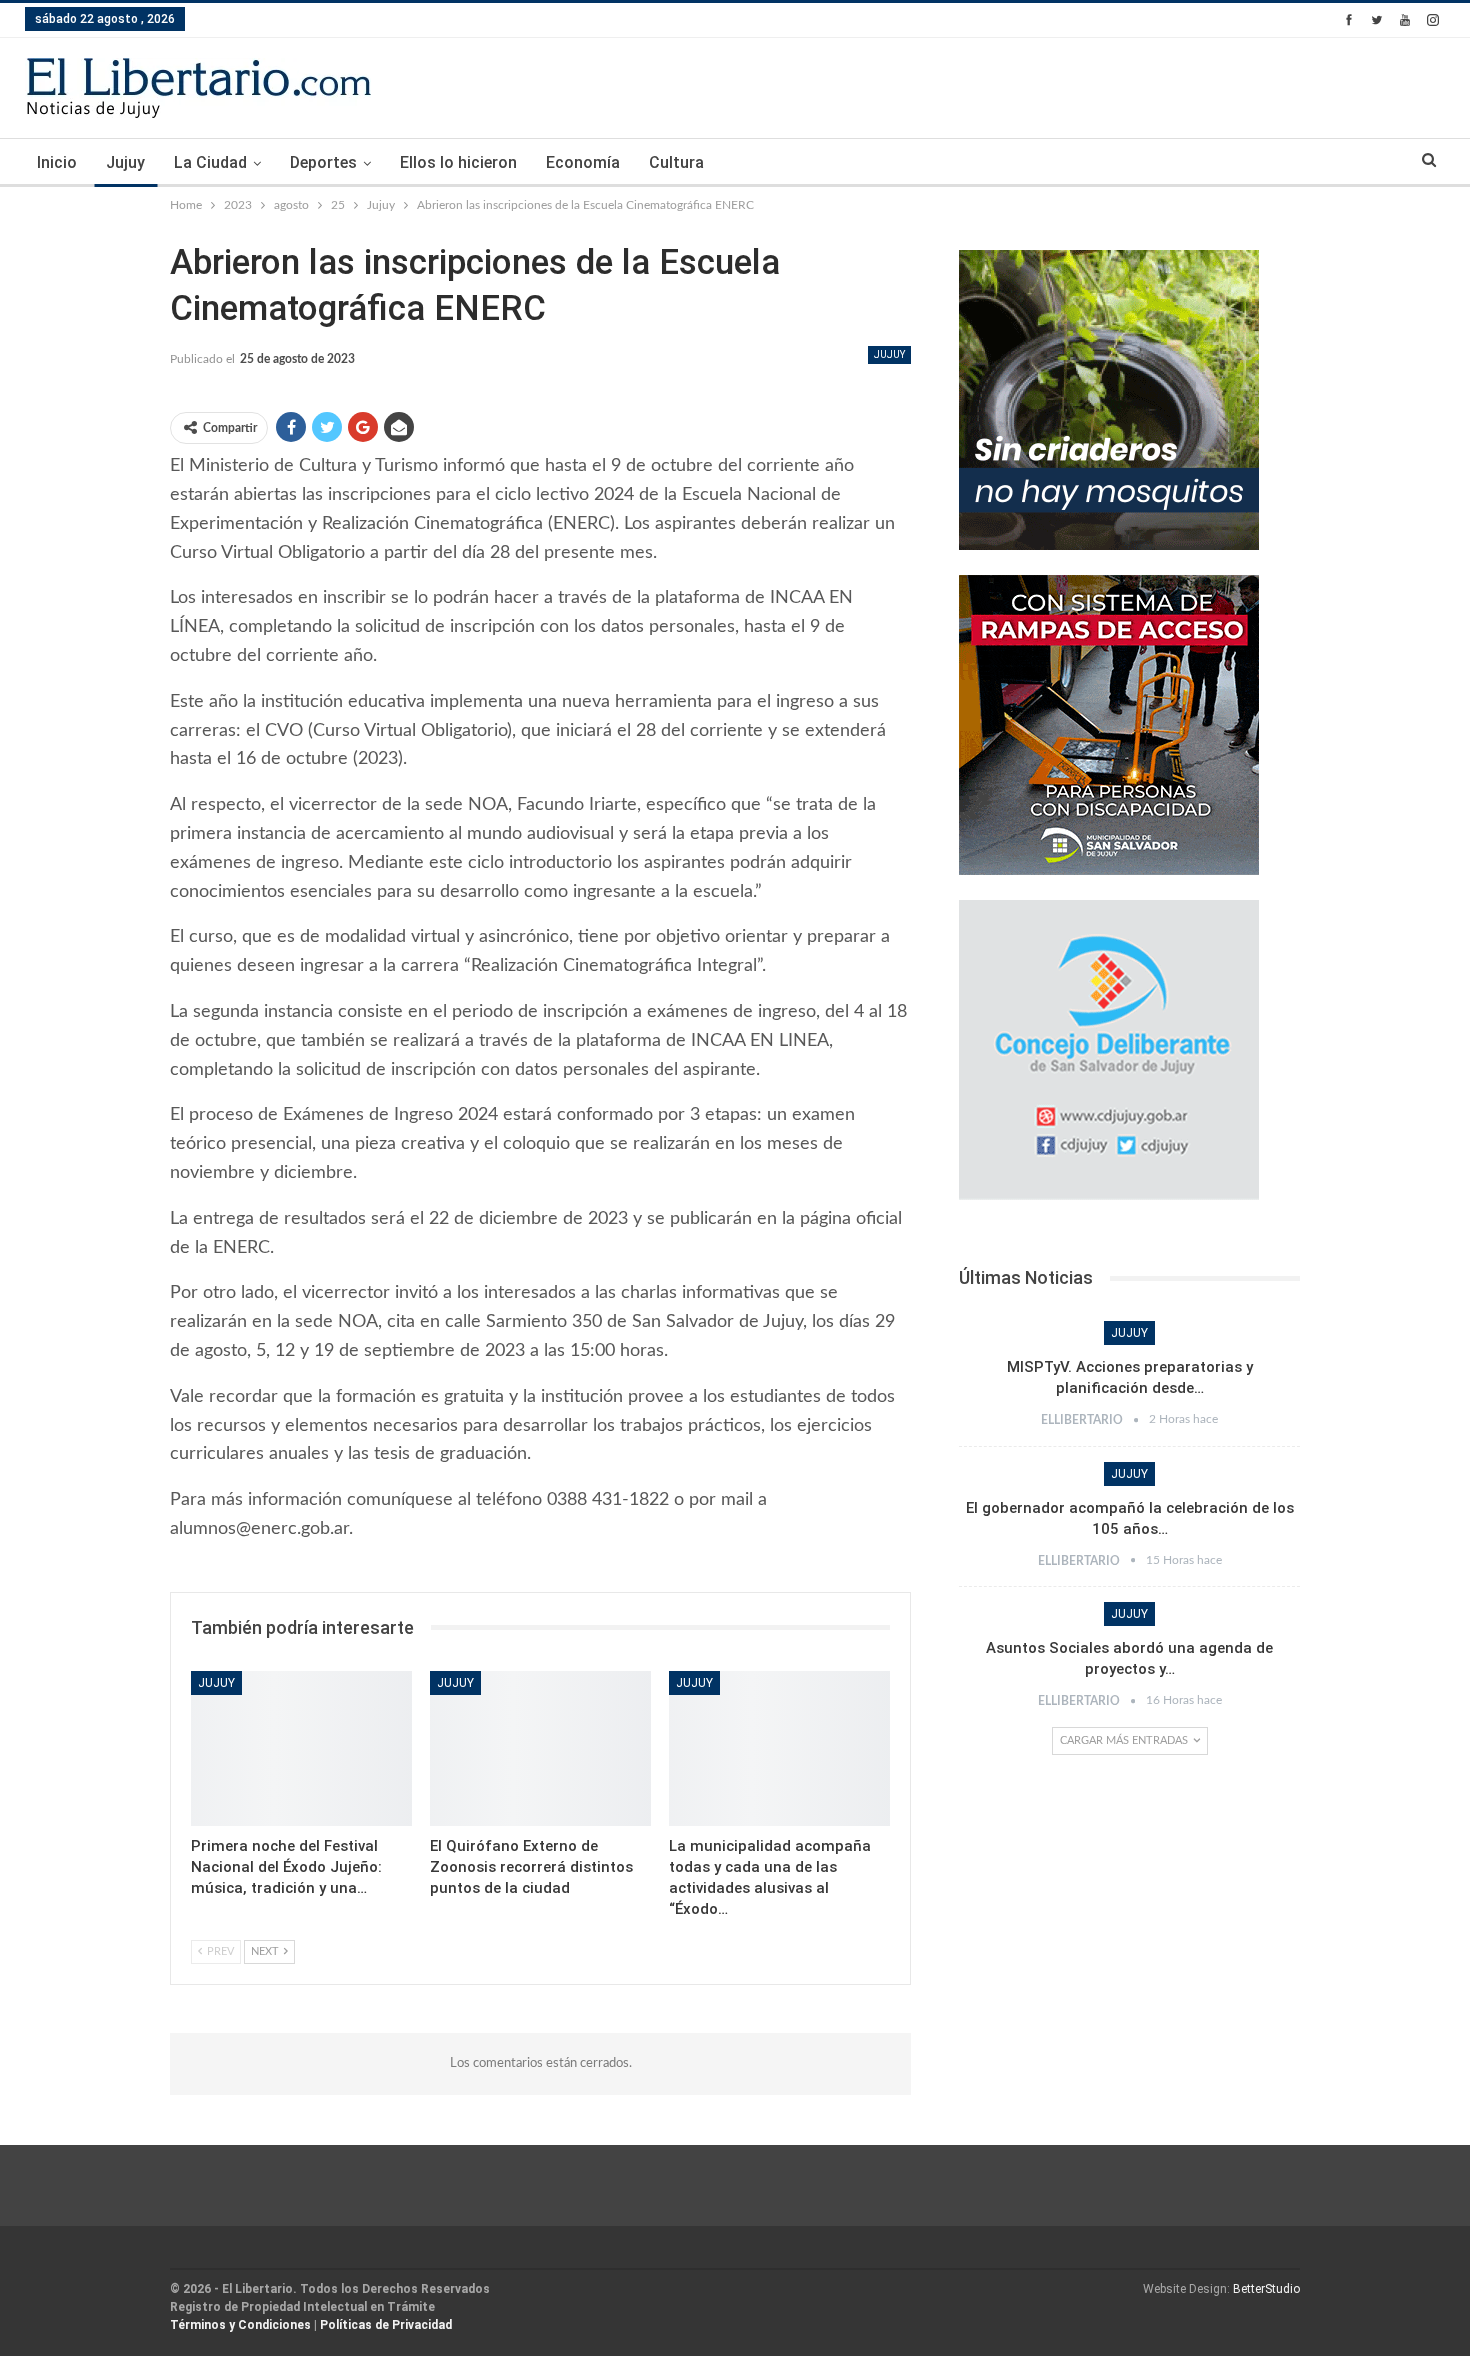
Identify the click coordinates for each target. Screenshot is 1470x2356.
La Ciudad (210, 162)
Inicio (57, 162)
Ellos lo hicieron (458, 162)
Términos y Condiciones (240, 2325)
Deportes (323, 162)
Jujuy (125, 162)
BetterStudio (1266, 2289)
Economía (583, 162)
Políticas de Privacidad (386, 2325)
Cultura (676, 162)
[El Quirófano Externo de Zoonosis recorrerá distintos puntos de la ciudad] (540, 1748)
